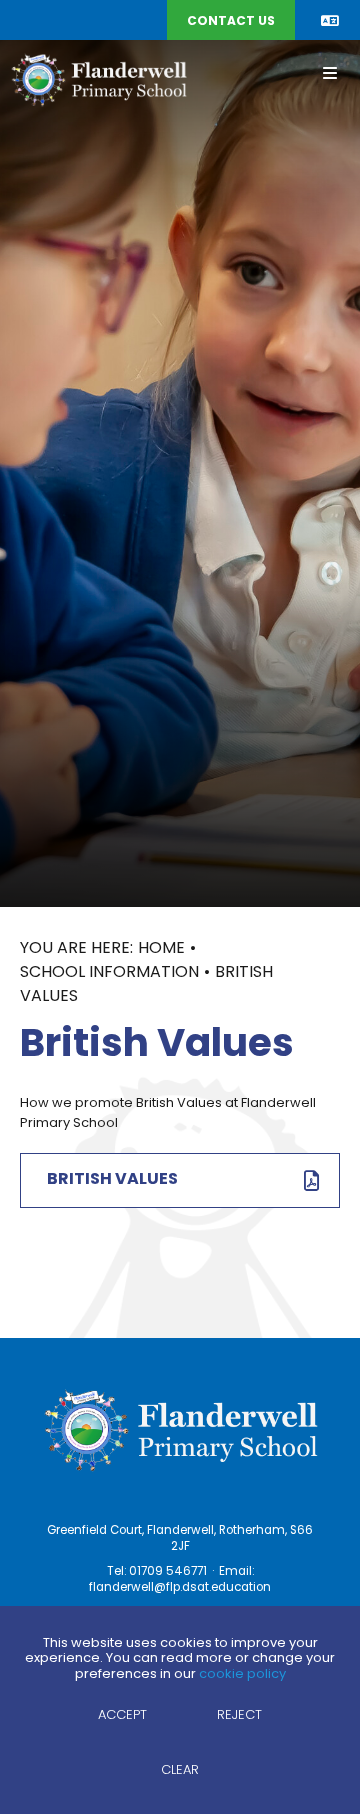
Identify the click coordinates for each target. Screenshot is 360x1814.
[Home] (98, 79)
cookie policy (242, 1674)
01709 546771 (168, 1572)
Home (161, 949)
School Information (109, 973)
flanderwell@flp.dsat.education (180, 1588)
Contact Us (231, 22)
